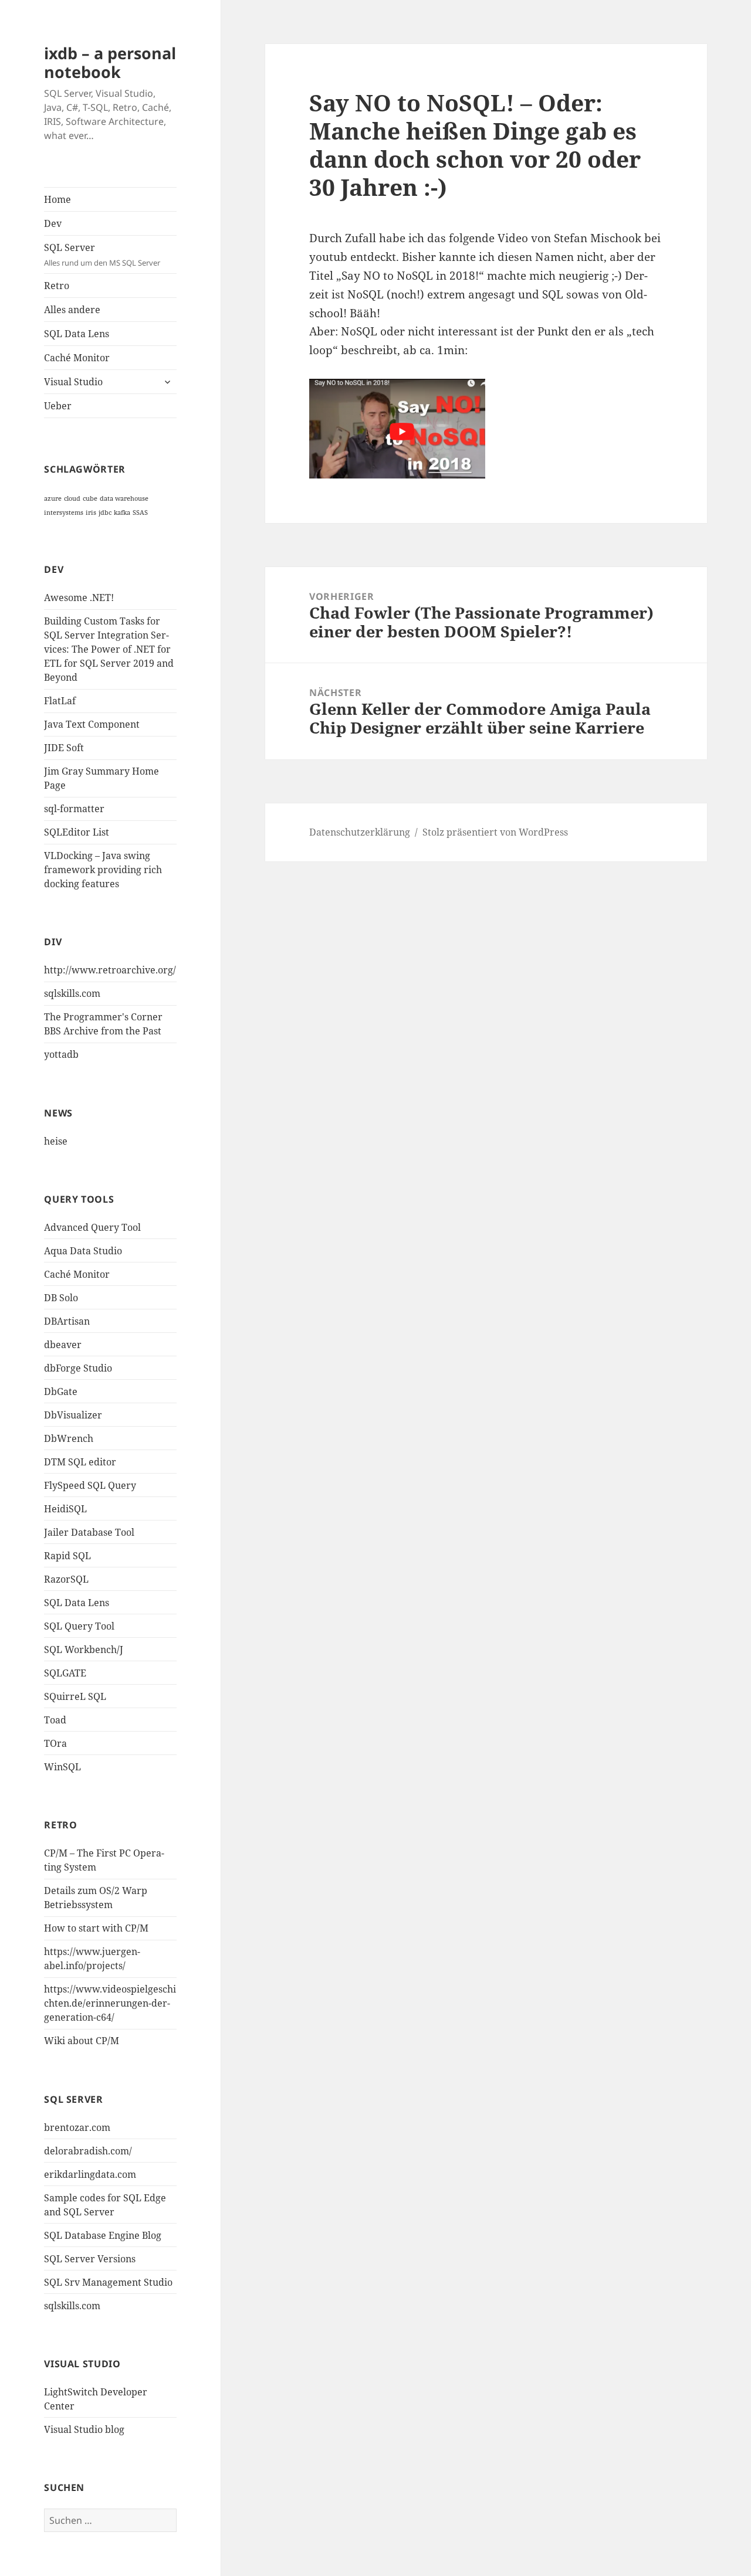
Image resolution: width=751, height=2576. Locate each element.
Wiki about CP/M (82, 2041)
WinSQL (62, 1767)
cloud (72, 498)
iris (91, 513)
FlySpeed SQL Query (90, 1485)
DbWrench (69, 1438)
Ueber (58, 406)
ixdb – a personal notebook (110, 62)
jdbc (105, 513)
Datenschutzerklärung (360, 832)
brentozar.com (77, 2127)
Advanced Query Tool (92, 1227)
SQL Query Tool (79, 1626)
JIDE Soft (64, 748)
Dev (53, 223)
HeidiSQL (65, 1509)
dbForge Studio (78, 1368)
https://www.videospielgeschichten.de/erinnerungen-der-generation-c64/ (110, 2003)
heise (56, 1141)
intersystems (64, 513)
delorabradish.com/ (88, 2151)
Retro (57, 286)
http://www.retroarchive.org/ (110, 970)
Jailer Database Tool (89, 1532)
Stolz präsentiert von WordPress (495, 832)
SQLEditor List (77, 832)
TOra (55, 1743)
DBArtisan (67, 1321)
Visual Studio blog (84, 2429)
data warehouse (124, 498)
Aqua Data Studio (83, 1251)
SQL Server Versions (90, 2259)
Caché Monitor (77, 358)
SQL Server (102, 254)
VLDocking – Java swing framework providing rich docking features (103, 870)
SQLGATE (65, 1673)
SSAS (140, 513)
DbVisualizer (73, 1415)
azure (53, 498)
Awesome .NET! (79, 598)
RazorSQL (66, 1579)
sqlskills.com (72, 993)
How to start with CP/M (96, 1928)
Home (57, 199)
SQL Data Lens (77, 334)
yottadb (61, 1054)
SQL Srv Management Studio (108, 2282)
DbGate (61, 1391)
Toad (55, 1720)
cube (90, 498)
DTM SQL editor (80, 1462)
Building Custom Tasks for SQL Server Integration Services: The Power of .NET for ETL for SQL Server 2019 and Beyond (109, 649)
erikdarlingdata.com (90, 2174)
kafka (122, 513)
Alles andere (72, 310)
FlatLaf (60, 701)
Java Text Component (92, 724)
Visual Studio (73, 382)
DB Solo (61, 1298)
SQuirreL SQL (75, 1696)
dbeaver (63, 1345)
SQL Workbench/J (84, 1650)
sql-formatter (74, 809)
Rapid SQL (67, 1556)
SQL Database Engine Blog (103, 2235)
